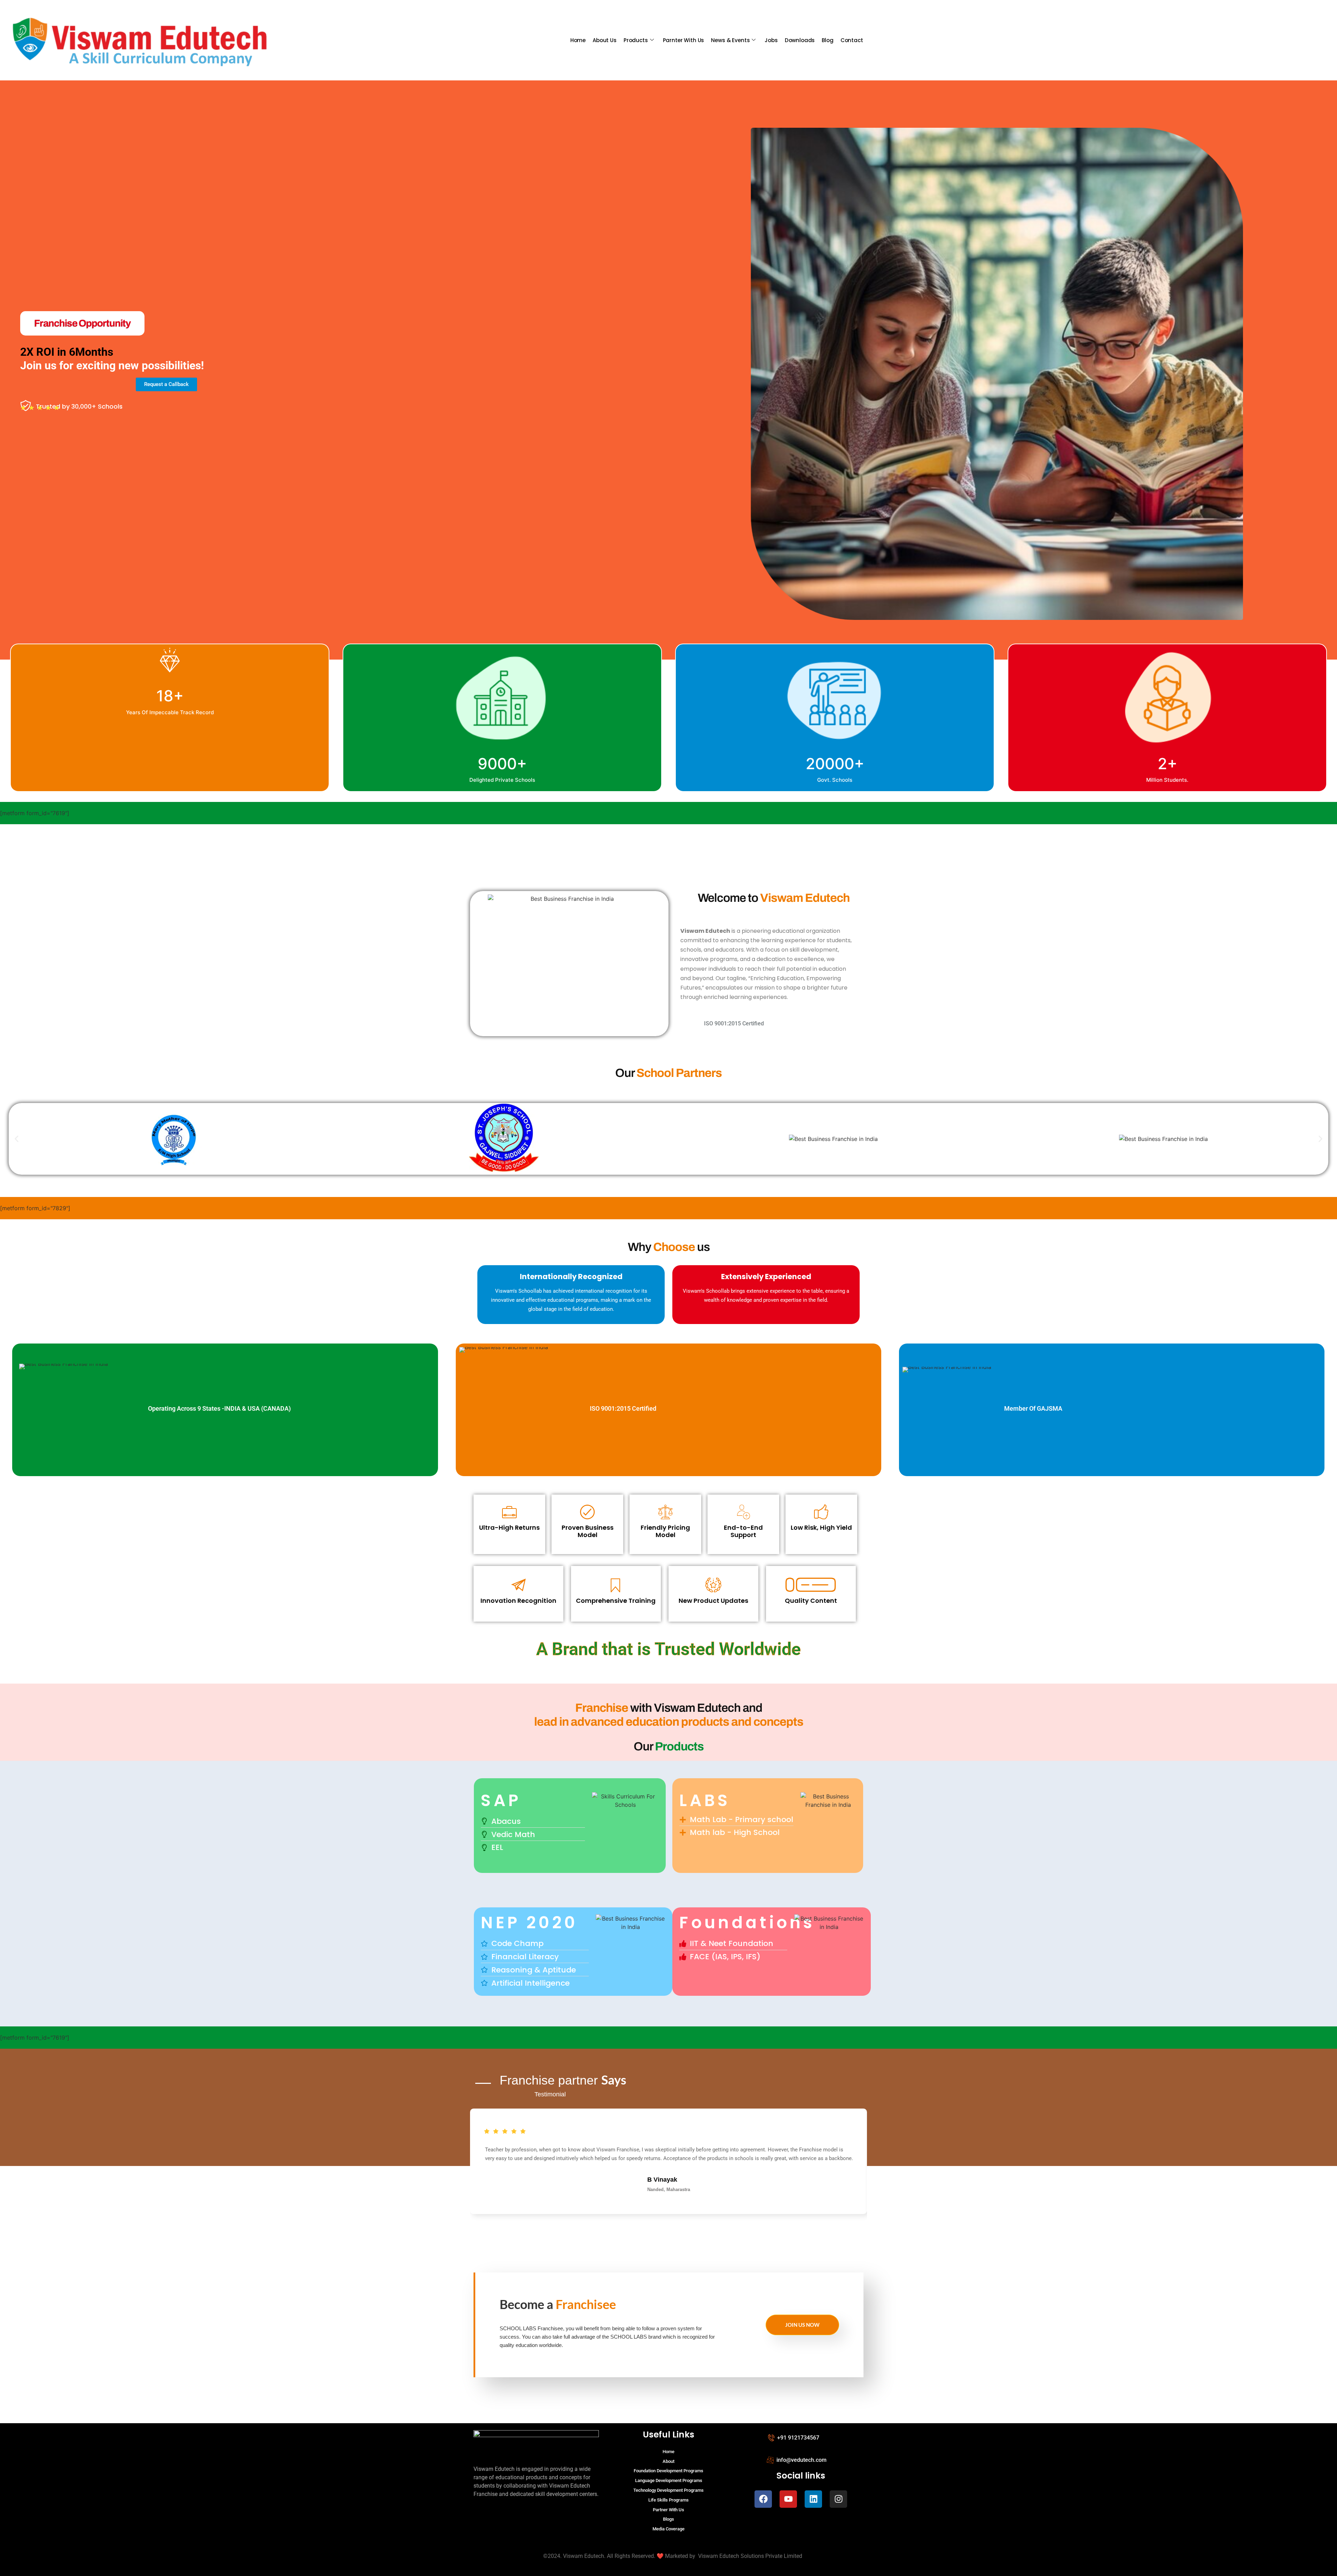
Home (578, 40)
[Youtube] (788, 2499)
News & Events (730, 40)
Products (636, 40)
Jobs (771, 40)
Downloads (800, 40)
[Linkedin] (813, 2499)
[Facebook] (763, 2499)
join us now (802, 2325)
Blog (827, 40)
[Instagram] (838, 2499)
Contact (852, 40)
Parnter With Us (684, 40)
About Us (605, 40)
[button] (17, 1139)
